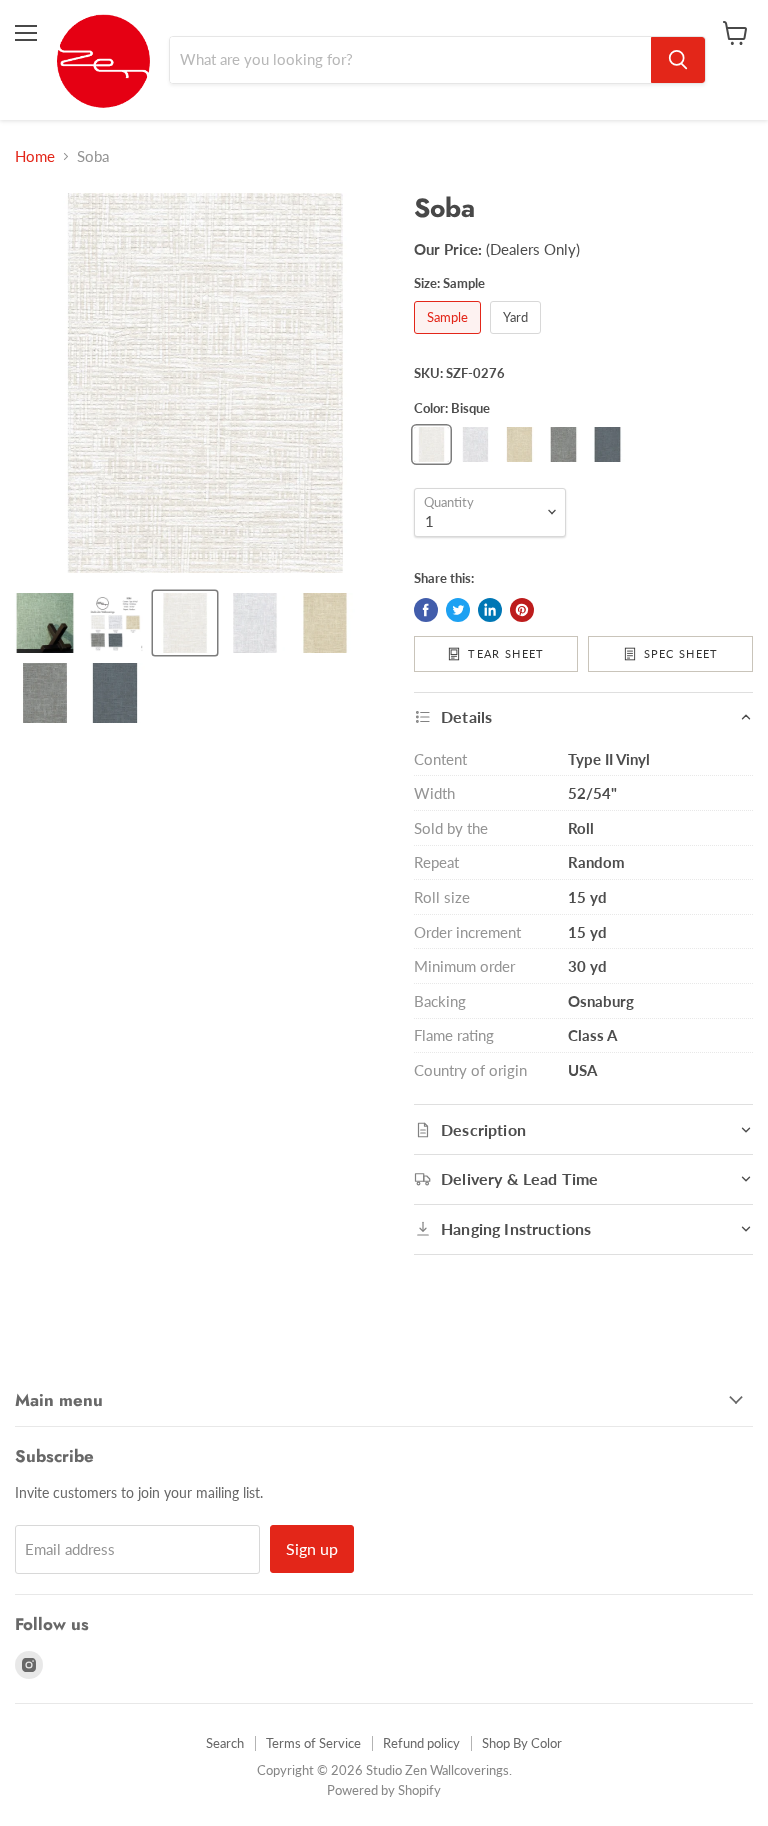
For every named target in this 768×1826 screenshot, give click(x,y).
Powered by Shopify (384, 1790)
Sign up (312, 1548)
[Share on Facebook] (426, 610)
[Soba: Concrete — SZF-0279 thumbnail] (45, 693)
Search (225, 1743)
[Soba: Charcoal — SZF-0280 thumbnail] (115, 693)
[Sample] (450, 338)
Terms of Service (313, 1743)
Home (35, 156)
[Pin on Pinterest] (522, 610)
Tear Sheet (506, 653)
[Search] (678, 60)
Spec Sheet (681, 653)
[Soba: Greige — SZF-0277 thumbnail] (255, 623)
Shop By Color (522, 1743)
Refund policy (421, 1743)
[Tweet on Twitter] (458, 610)
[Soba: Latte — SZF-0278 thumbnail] (325, 623)
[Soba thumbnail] (45, 623)
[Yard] (518, 338)
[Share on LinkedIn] (490, 610)
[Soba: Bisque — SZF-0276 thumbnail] (185, 623)
